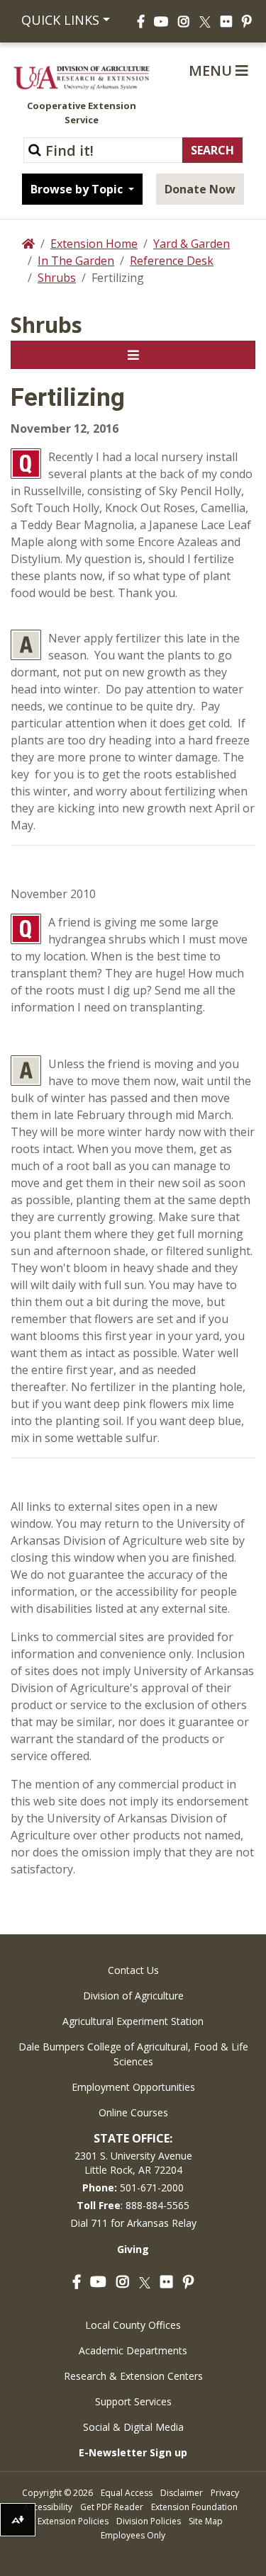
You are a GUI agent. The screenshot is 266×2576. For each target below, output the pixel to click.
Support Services (133, 2401)
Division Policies (149, 2521)
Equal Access (127, 2493)
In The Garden (76, 261)
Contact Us (133, 1970)
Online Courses (133, 2112)
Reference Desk (172, 261)
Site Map (206, 2521)
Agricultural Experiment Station (133, 2021)
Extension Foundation (194, 2507)
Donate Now (200, 189)
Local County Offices (133, 2325)
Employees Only (133, 2535)
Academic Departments (133, 2350)
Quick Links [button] (60, 20)
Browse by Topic (78, 189)
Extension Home (94, 244)
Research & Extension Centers (133, 2376)
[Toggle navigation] (133, 355)
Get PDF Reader (112, 2507)
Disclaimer (182, 2493)
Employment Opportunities (133, 2087)
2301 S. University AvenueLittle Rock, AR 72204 (133, 2163)
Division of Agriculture (133, 1996)
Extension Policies (73, 2521)
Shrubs (57, 278)
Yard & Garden (192, 244)
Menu (212, 70)
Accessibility (48, 2507)
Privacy (225, 2493)
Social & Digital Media (133, 2427)
